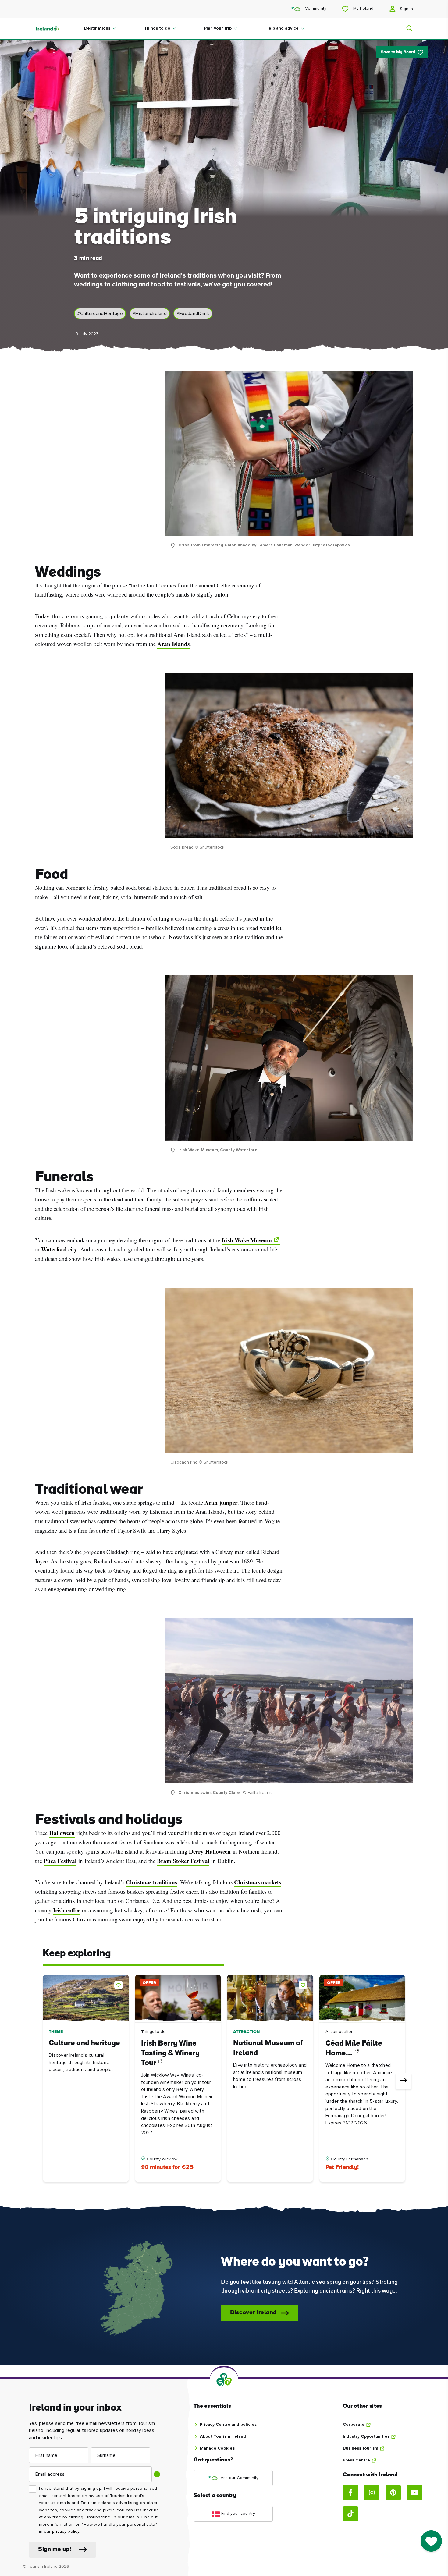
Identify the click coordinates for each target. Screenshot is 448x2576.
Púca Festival (60, 1861)
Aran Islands (173, 644)
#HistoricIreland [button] (150, 314)
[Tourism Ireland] (53, 28)
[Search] (406, 28)
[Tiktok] (350, 2514)
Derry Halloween (210, 1851)
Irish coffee (67, 1910)
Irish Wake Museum (247, 1240)
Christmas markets (258, 1882)
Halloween (62, 1833)
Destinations (97, 28)
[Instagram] (372, 2493)
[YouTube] (414, 2493)
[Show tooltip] (157, 2474)
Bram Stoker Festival (183, 1861)
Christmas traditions (151, 1882)
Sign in (406, 9)
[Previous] (44, 2081)
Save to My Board (398, 52)
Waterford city (59, 1249)
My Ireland (363, 9)
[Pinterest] (393, 2493)
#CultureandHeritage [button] (100, 314)
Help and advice (282, 28)
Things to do (157, 28)
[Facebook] (350, 2493)
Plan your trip (218, 28)
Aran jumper (221, 1503)
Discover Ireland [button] (253, 2313)
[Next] (404, 2081)
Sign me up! (55, 2550)
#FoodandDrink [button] (193, 314)
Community (315, 9)
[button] (120, 1984)
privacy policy (66, 2532)
